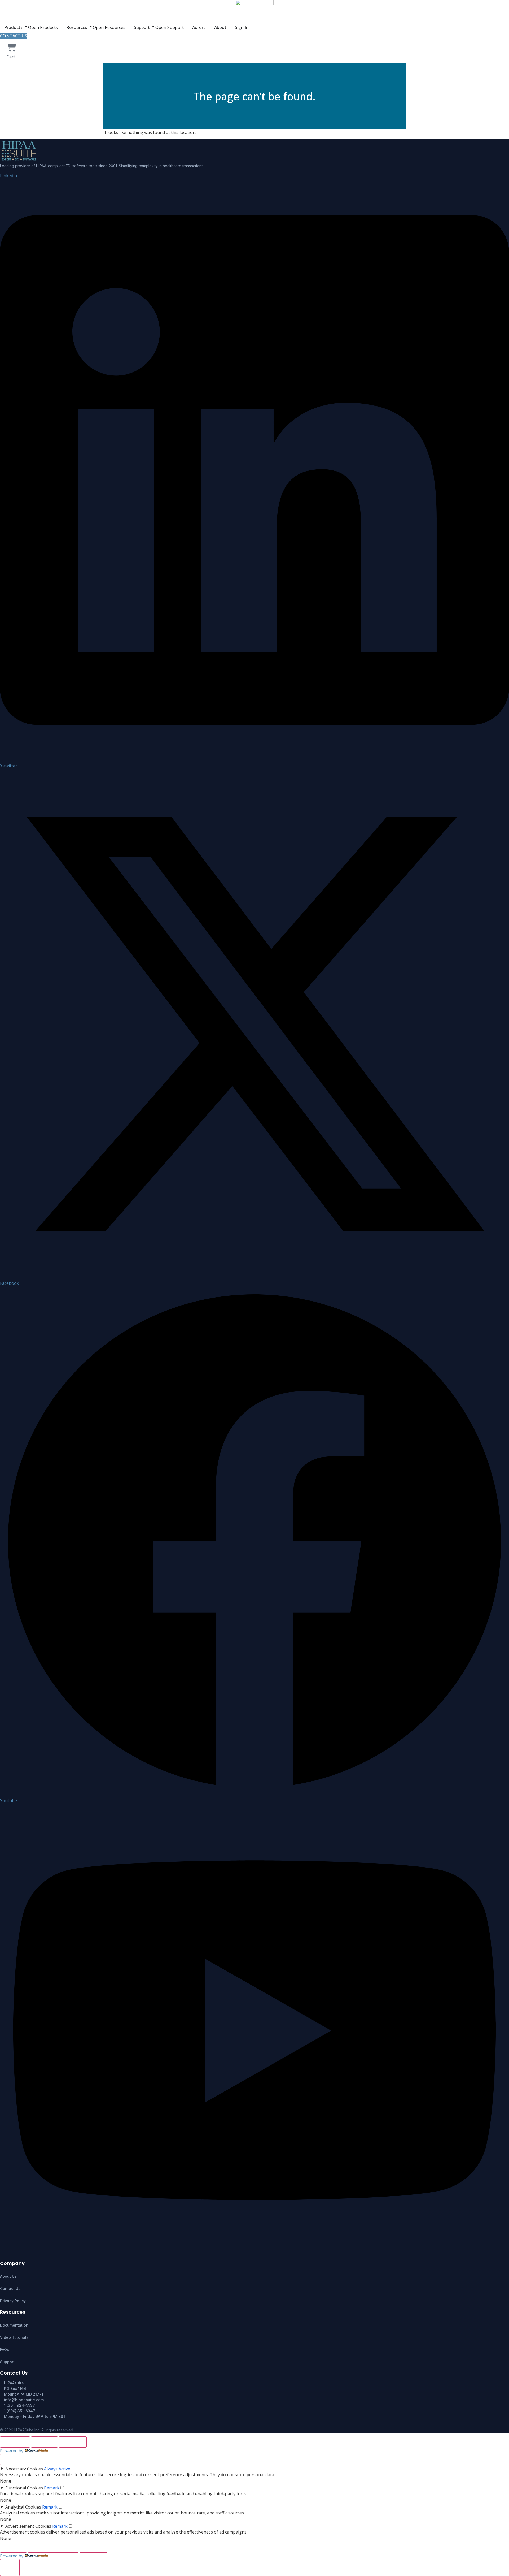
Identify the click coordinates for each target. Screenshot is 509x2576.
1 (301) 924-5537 (19, 2405)
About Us (8, 2276)
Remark (52, 2488)
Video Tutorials (14, 2337)
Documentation (14, 2325)
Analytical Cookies (23, 2507)
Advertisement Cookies (28, 2526)
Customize (15, 2442)
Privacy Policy (13, 2301)
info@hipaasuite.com (24, 2400)
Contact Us (10, 2288)
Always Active (57, 2469)
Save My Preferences (53, 2547)
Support (7, 2362)
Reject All (44, 2442)
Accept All (73, 2442)
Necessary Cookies (24, 2469)
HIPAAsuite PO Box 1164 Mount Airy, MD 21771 (24, 2389)
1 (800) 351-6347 (20, 2411)
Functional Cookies (24, 2488)
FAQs (5, 2350)
